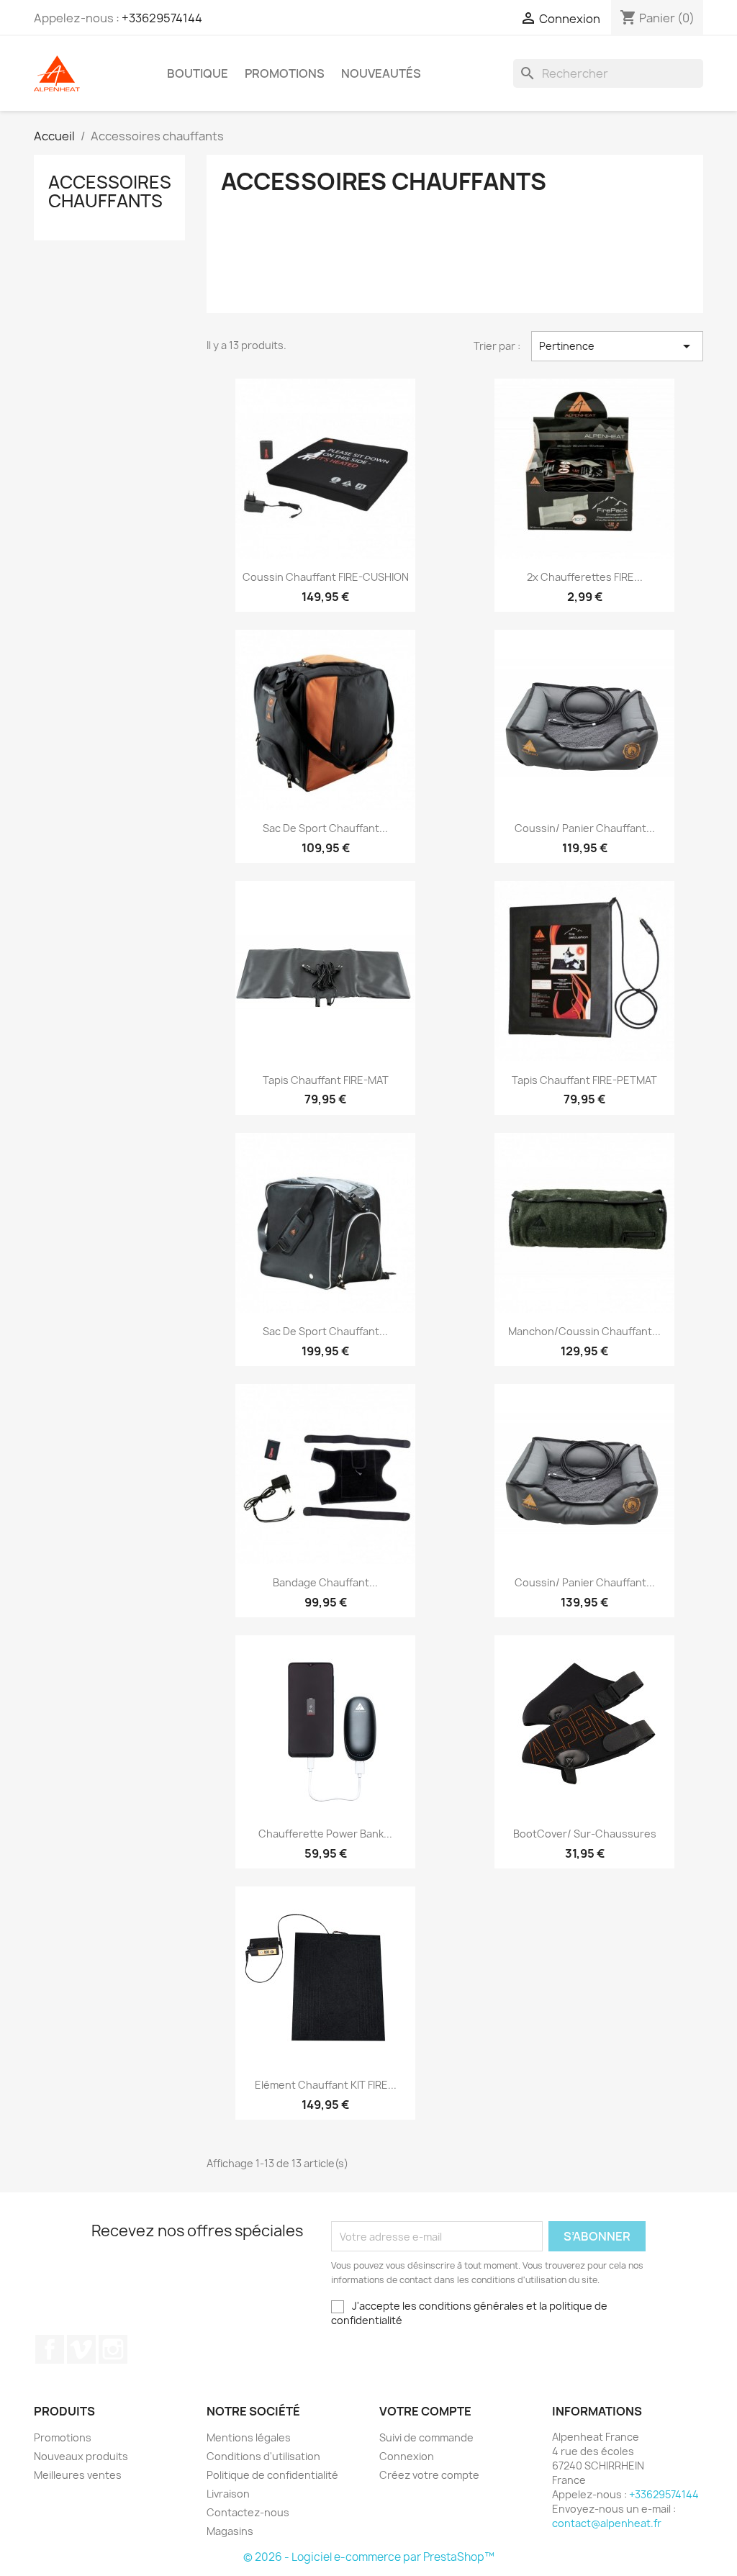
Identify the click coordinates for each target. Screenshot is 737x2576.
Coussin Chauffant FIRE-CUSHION (326, 577)
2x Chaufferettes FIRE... (585, 577)
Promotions (285, 73)
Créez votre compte (429, 2475)
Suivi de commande (426, 2437)
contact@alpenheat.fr (607, 2523)
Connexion (407, 2456)
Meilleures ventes (78, 2475)
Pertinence (617, 346)
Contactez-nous (248, 2512)
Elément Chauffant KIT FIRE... (326, 2085)
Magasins (230, 2531)
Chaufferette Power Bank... (325, 1834)
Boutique (198, 73)
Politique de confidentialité (272, 2475)
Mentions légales (249, 2437)
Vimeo (81, 2349)
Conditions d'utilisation (263, 2456)
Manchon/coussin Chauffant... (584, 1331)
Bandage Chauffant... (325, 1582)
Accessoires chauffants (110, 191)
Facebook (50, 2349)
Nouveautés (381, 73)
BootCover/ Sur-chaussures (585, 1834)
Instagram (113, 2349)
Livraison (228, 2494)
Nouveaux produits (81, 2456)
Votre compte (425, 2411)
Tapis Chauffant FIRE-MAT (326, 1080)
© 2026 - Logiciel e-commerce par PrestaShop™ (369, 2557)
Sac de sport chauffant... (325, 828)
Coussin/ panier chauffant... (585, 828)
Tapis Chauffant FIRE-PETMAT (584, 1080)
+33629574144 (162, 18)
